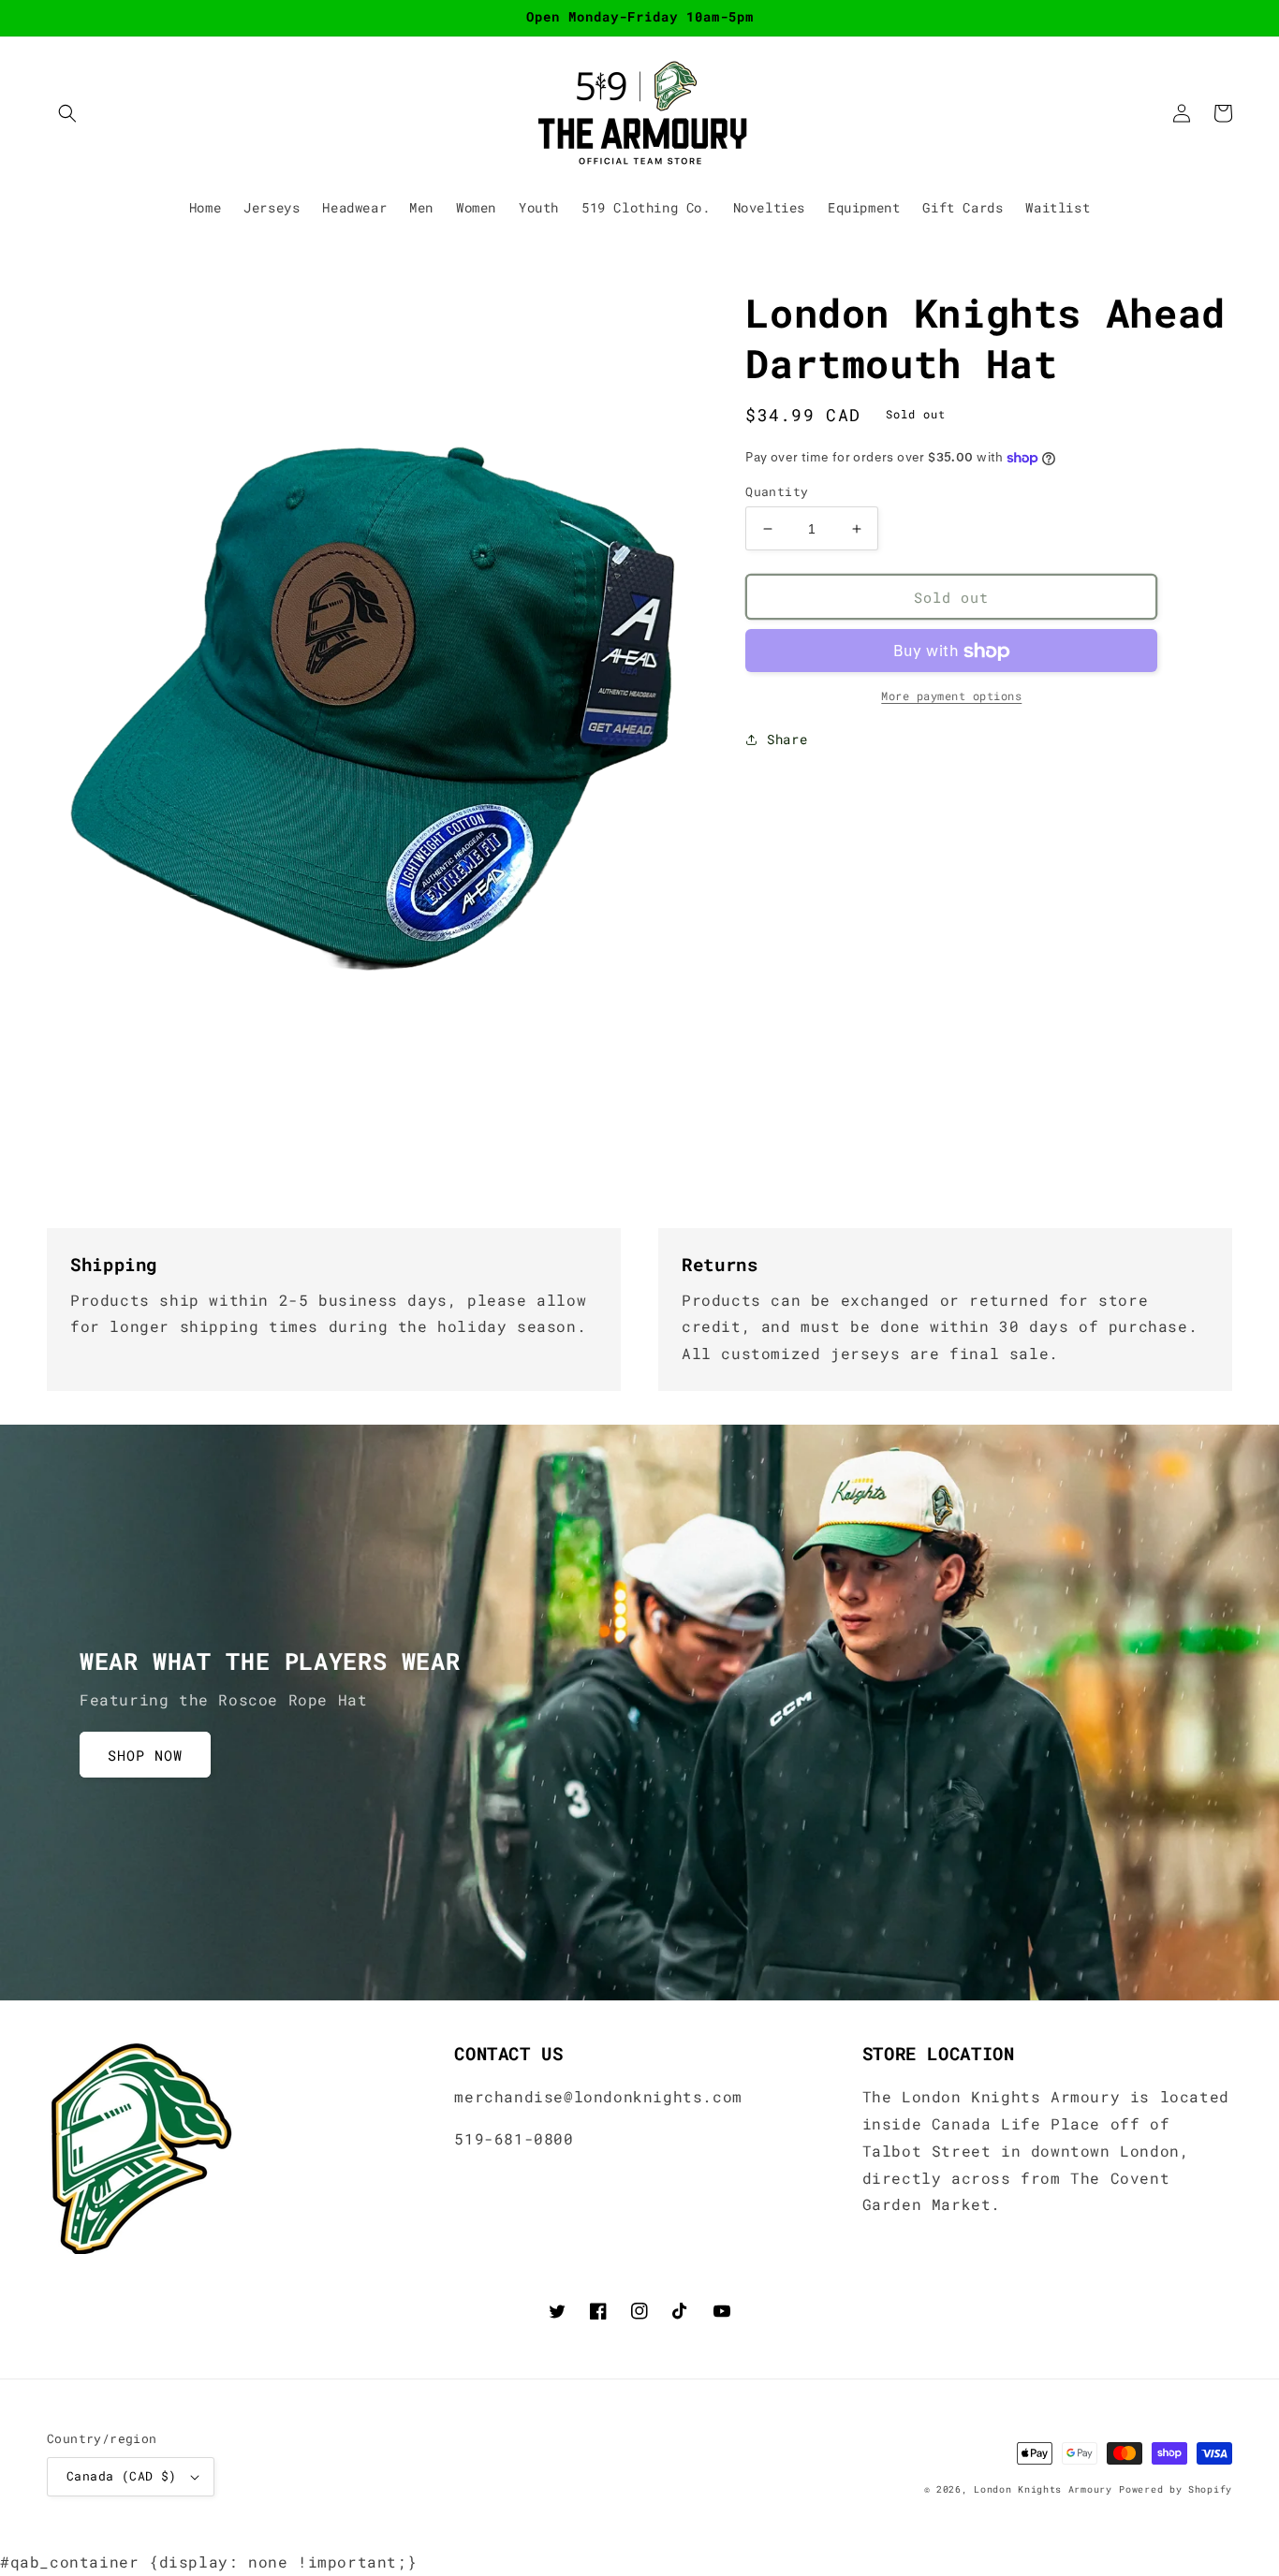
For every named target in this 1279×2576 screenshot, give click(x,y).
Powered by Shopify (1176, 2489)
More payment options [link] (951, 696)
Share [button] (787, 740)
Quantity (777, 491)
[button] (67, 113)
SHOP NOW (145, 1755)
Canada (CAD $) (122, 2476)
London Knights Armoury (1043, 2489)
